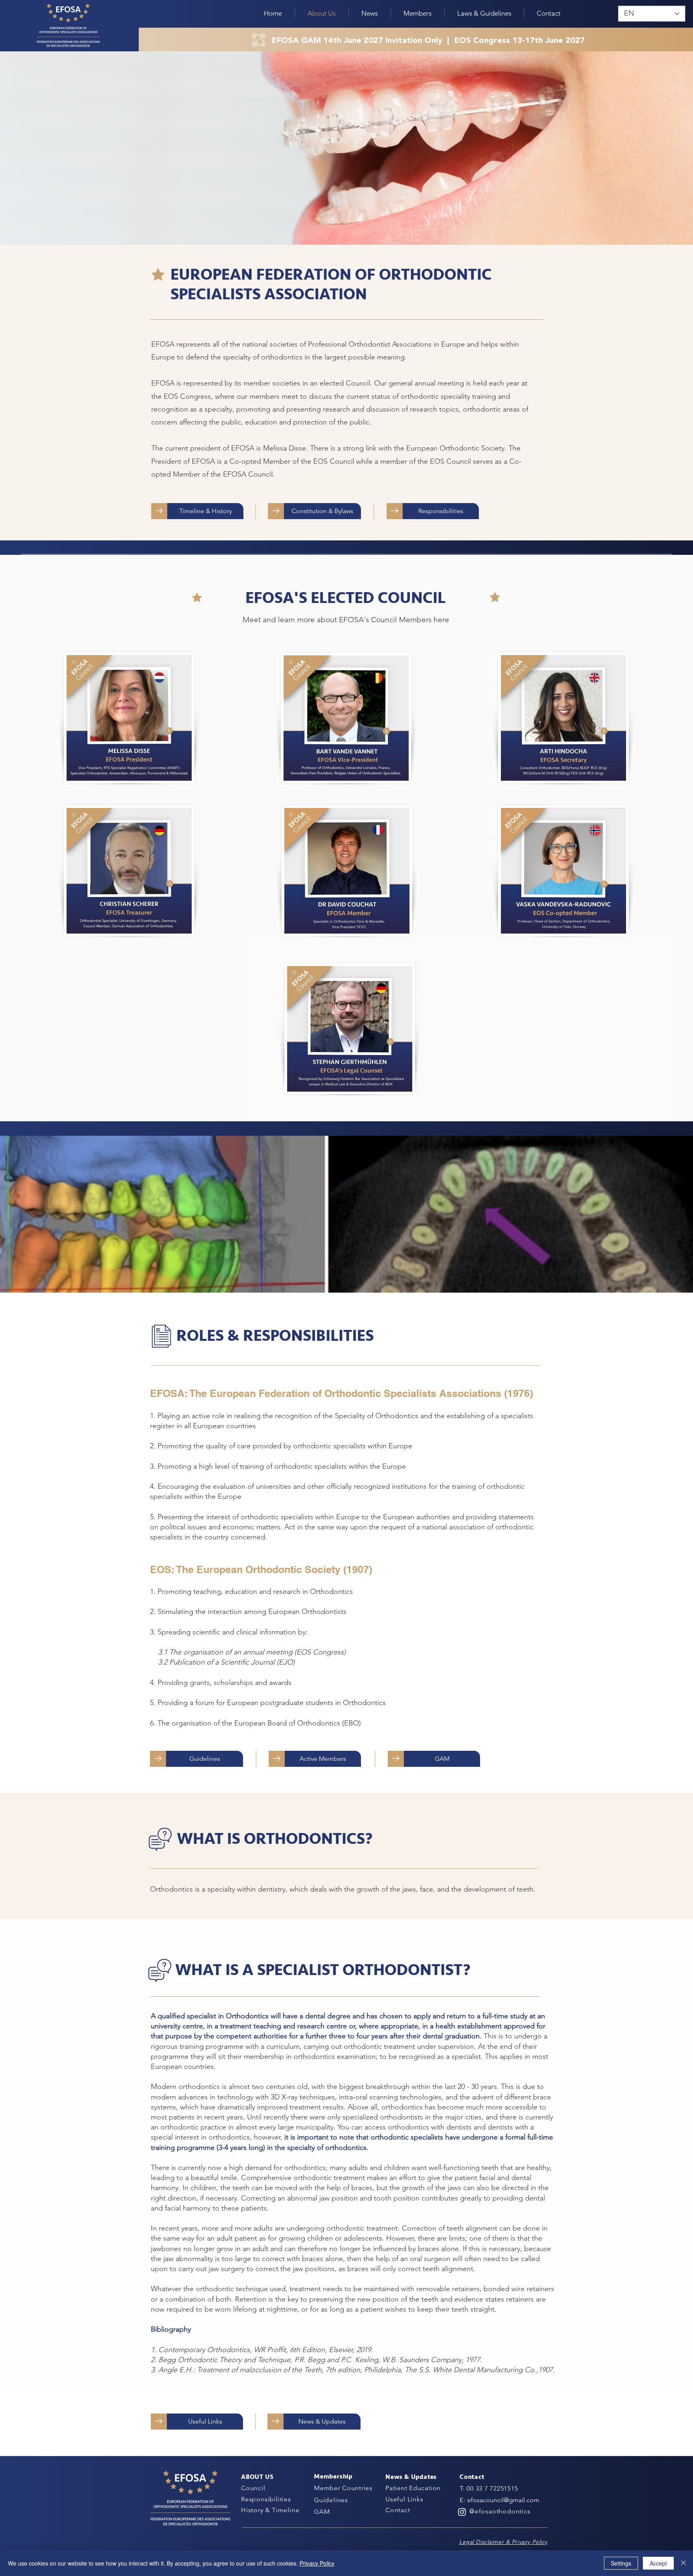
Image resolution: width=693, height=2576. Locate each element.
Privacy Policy (317, 2563)
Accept (658, 2563)
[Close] (683, 2563)
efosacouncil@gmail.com (503, 2500)
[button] (370, 13)
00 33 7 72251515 (492, 2488)
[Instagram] (462, 2512)
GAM (322, 2512)
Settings (621, 2563)
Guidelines (331, 2500)
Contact (398, 2510)
